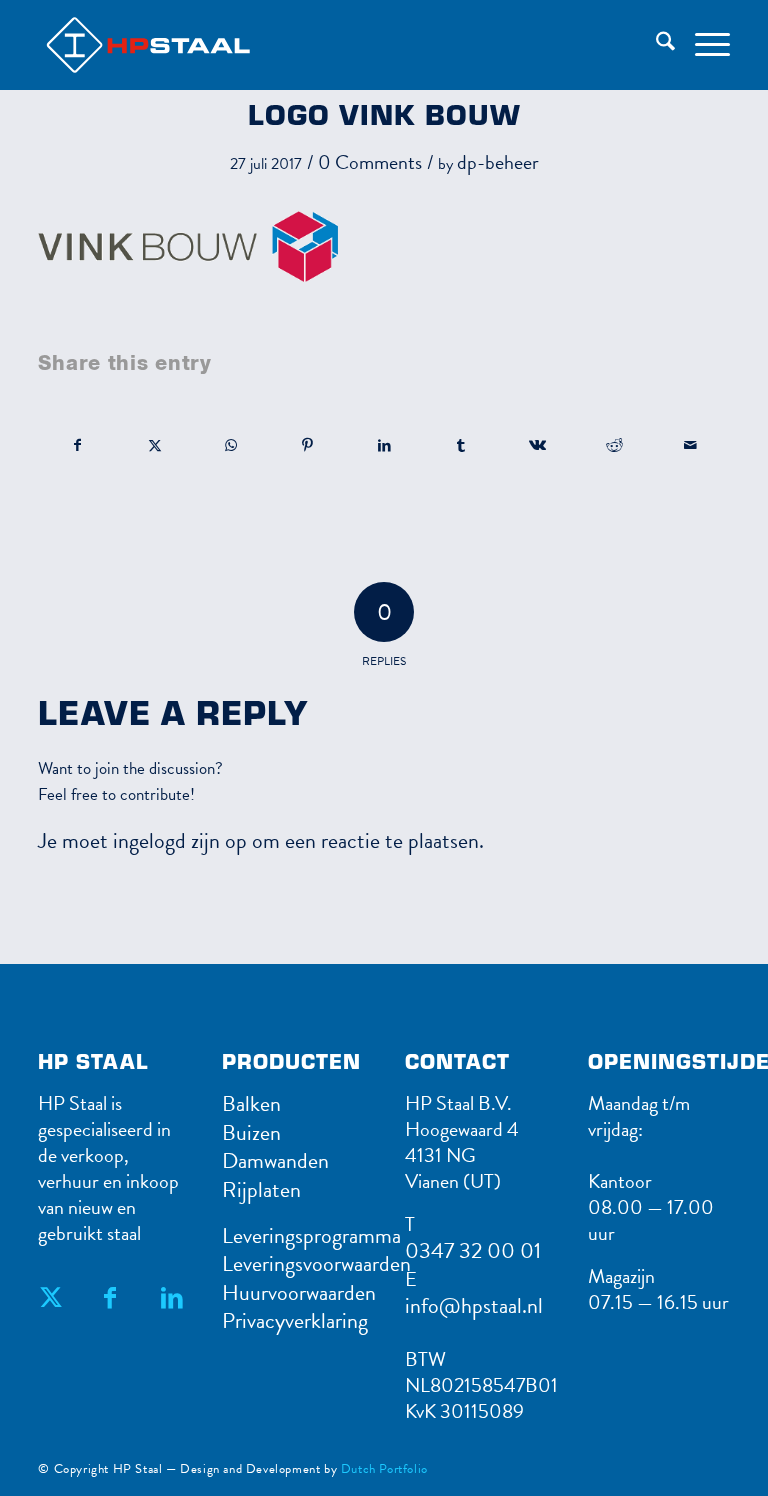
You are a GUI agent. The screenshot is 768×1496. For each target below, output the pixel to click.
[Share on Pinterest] (308, 445)
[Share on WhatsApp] (232, 445)
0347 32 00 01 (473, 1250)
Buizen (251, 1132)
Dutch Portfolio (384, 1469)
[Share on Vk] (538, 445)
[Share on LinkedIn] (385, 445)
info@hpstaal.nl (474, 1305)
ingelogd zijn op (180, 840)
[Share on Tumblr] (461, 445)
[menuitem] (655, 45)
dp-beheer (498, 162)
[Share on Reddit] (614, 445)
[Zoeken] (655, 45)
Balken (251, 1103)
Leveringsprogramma (311, 1235)
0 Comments (370, 162)
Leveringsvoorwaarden (316, 1263)
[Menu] (702, 45)
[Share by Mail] (691, 445)
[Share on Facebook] (77, 445)
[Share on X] (155, 445)
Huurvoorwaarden (299, 1292)
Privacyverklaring (295, 1320)
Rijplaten (261, 1189)
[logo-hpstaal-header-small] (176, 45)
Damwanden (275, 1160)
